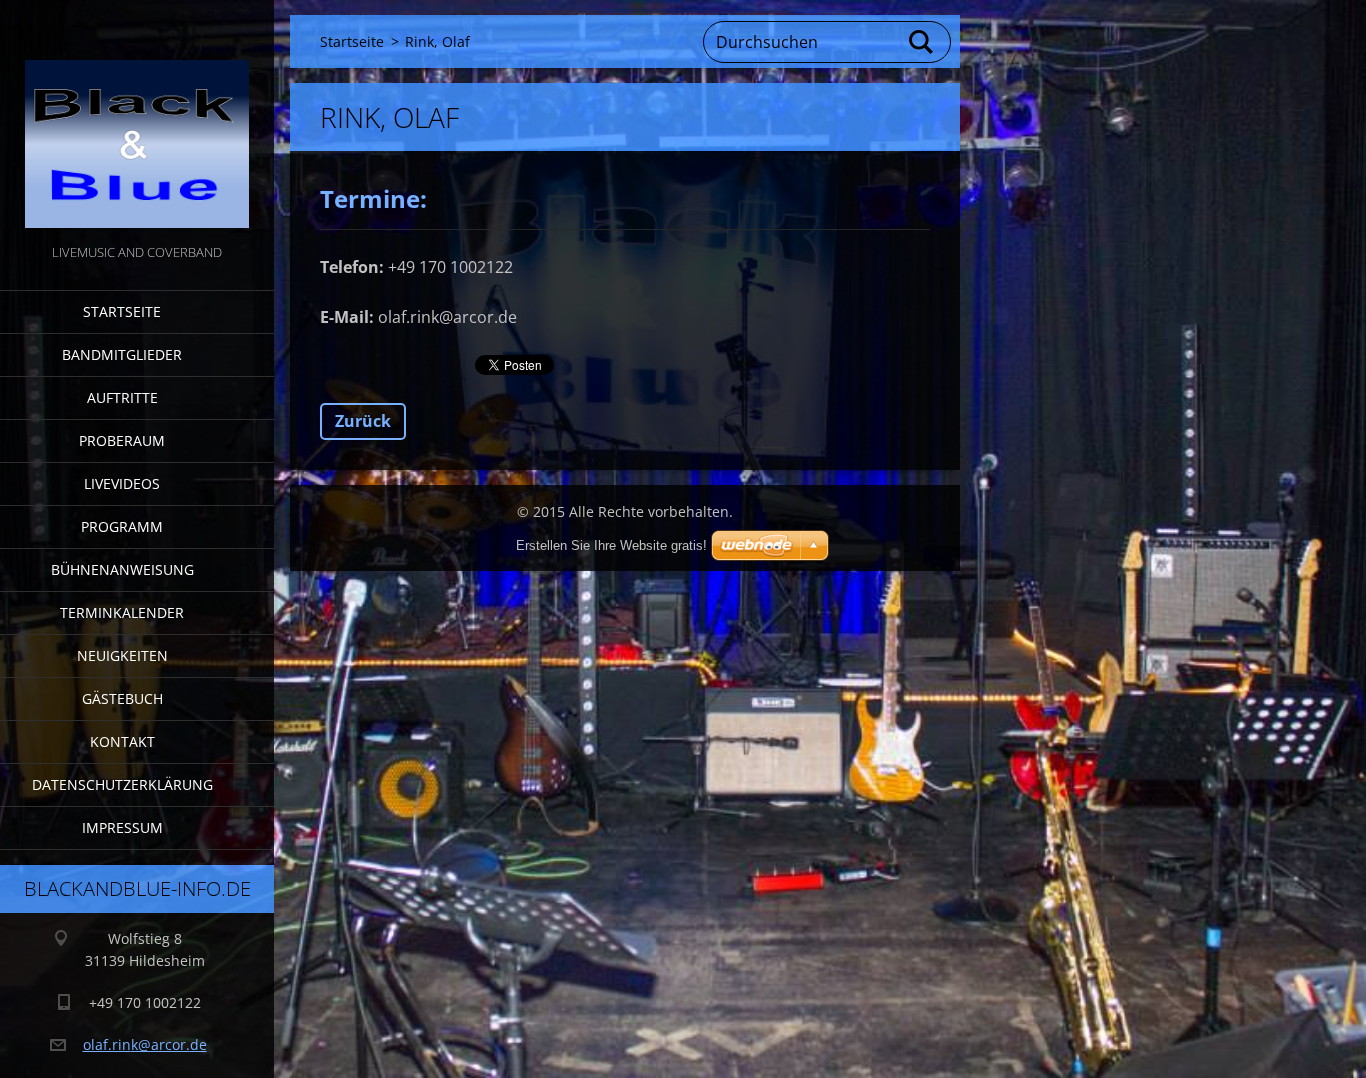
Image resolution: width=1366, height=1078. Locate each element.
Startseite (122, 311)
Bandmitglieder (122, 354)
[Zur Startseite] (137, 120)
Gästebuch (122, 698)
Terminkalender (122, 612)
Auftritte (122, 397)
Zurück (363, 421)
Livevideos (122, 483)
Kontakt (122, 741)
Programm (122, 526)
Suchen (922, 42)
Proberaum (122, 440)
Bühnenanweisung (122, 569)
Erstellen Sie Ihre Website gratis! (611, 545)
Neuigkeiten (122, 655)
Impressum (122, 827)
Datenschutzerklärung (122, 784)
